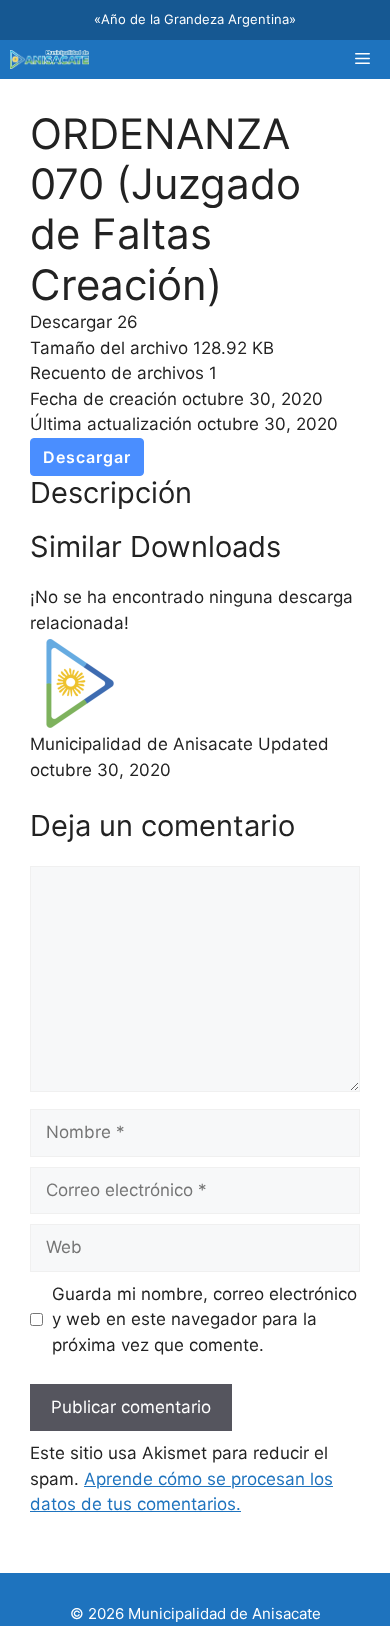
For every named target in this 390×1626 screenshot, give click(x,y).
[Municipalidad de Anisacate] (49, 59)
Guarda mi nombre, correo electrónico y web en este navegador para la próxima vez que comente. (204, 1319)
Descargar (87, 457)
